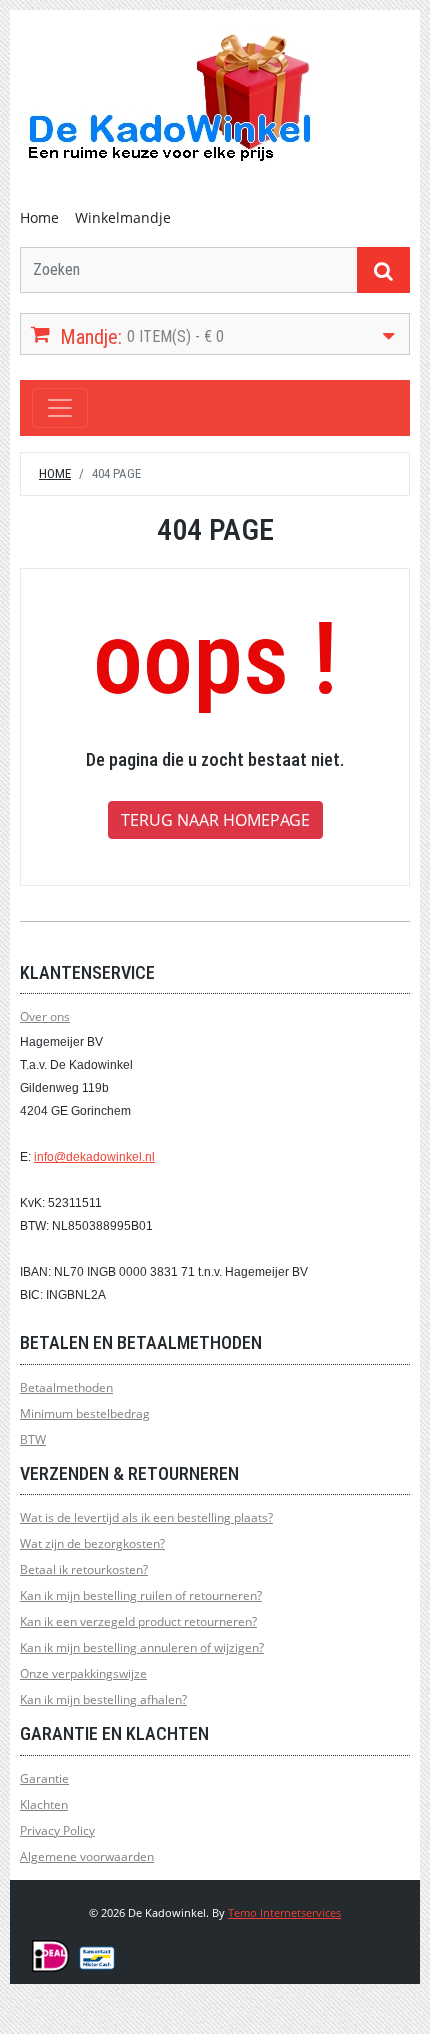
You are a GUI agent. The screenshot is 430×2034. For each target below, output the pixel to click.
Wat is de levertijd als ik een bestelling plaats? (146, 1517)
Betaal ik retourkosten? (84, 1569)
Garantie (44, 1778)
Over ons (45, 1016)
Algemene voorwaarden (87, 1856)
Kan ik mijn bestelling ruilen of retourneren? (141, 1595)
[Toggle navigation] (60, 408)
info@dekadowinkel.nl (94, 1157)
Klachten (44, 1804)
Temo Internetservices (284, 1912)
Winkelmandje (123, 217)
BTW (33, 1439)
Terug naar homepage (215, 820)
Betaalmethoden (66, 1387)
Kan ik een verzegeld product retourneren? (138, 1621)
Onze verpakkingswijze (83, 1673)
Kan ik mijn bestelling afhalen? (103, 1699)
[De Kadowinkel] (170, 96)
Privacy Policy (57, 1830)
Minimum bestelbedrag (85, 1413)
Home (39, 217)
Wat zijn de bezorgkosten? (92, 1543)
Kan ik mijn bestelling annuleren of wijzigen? (142, 1647)
